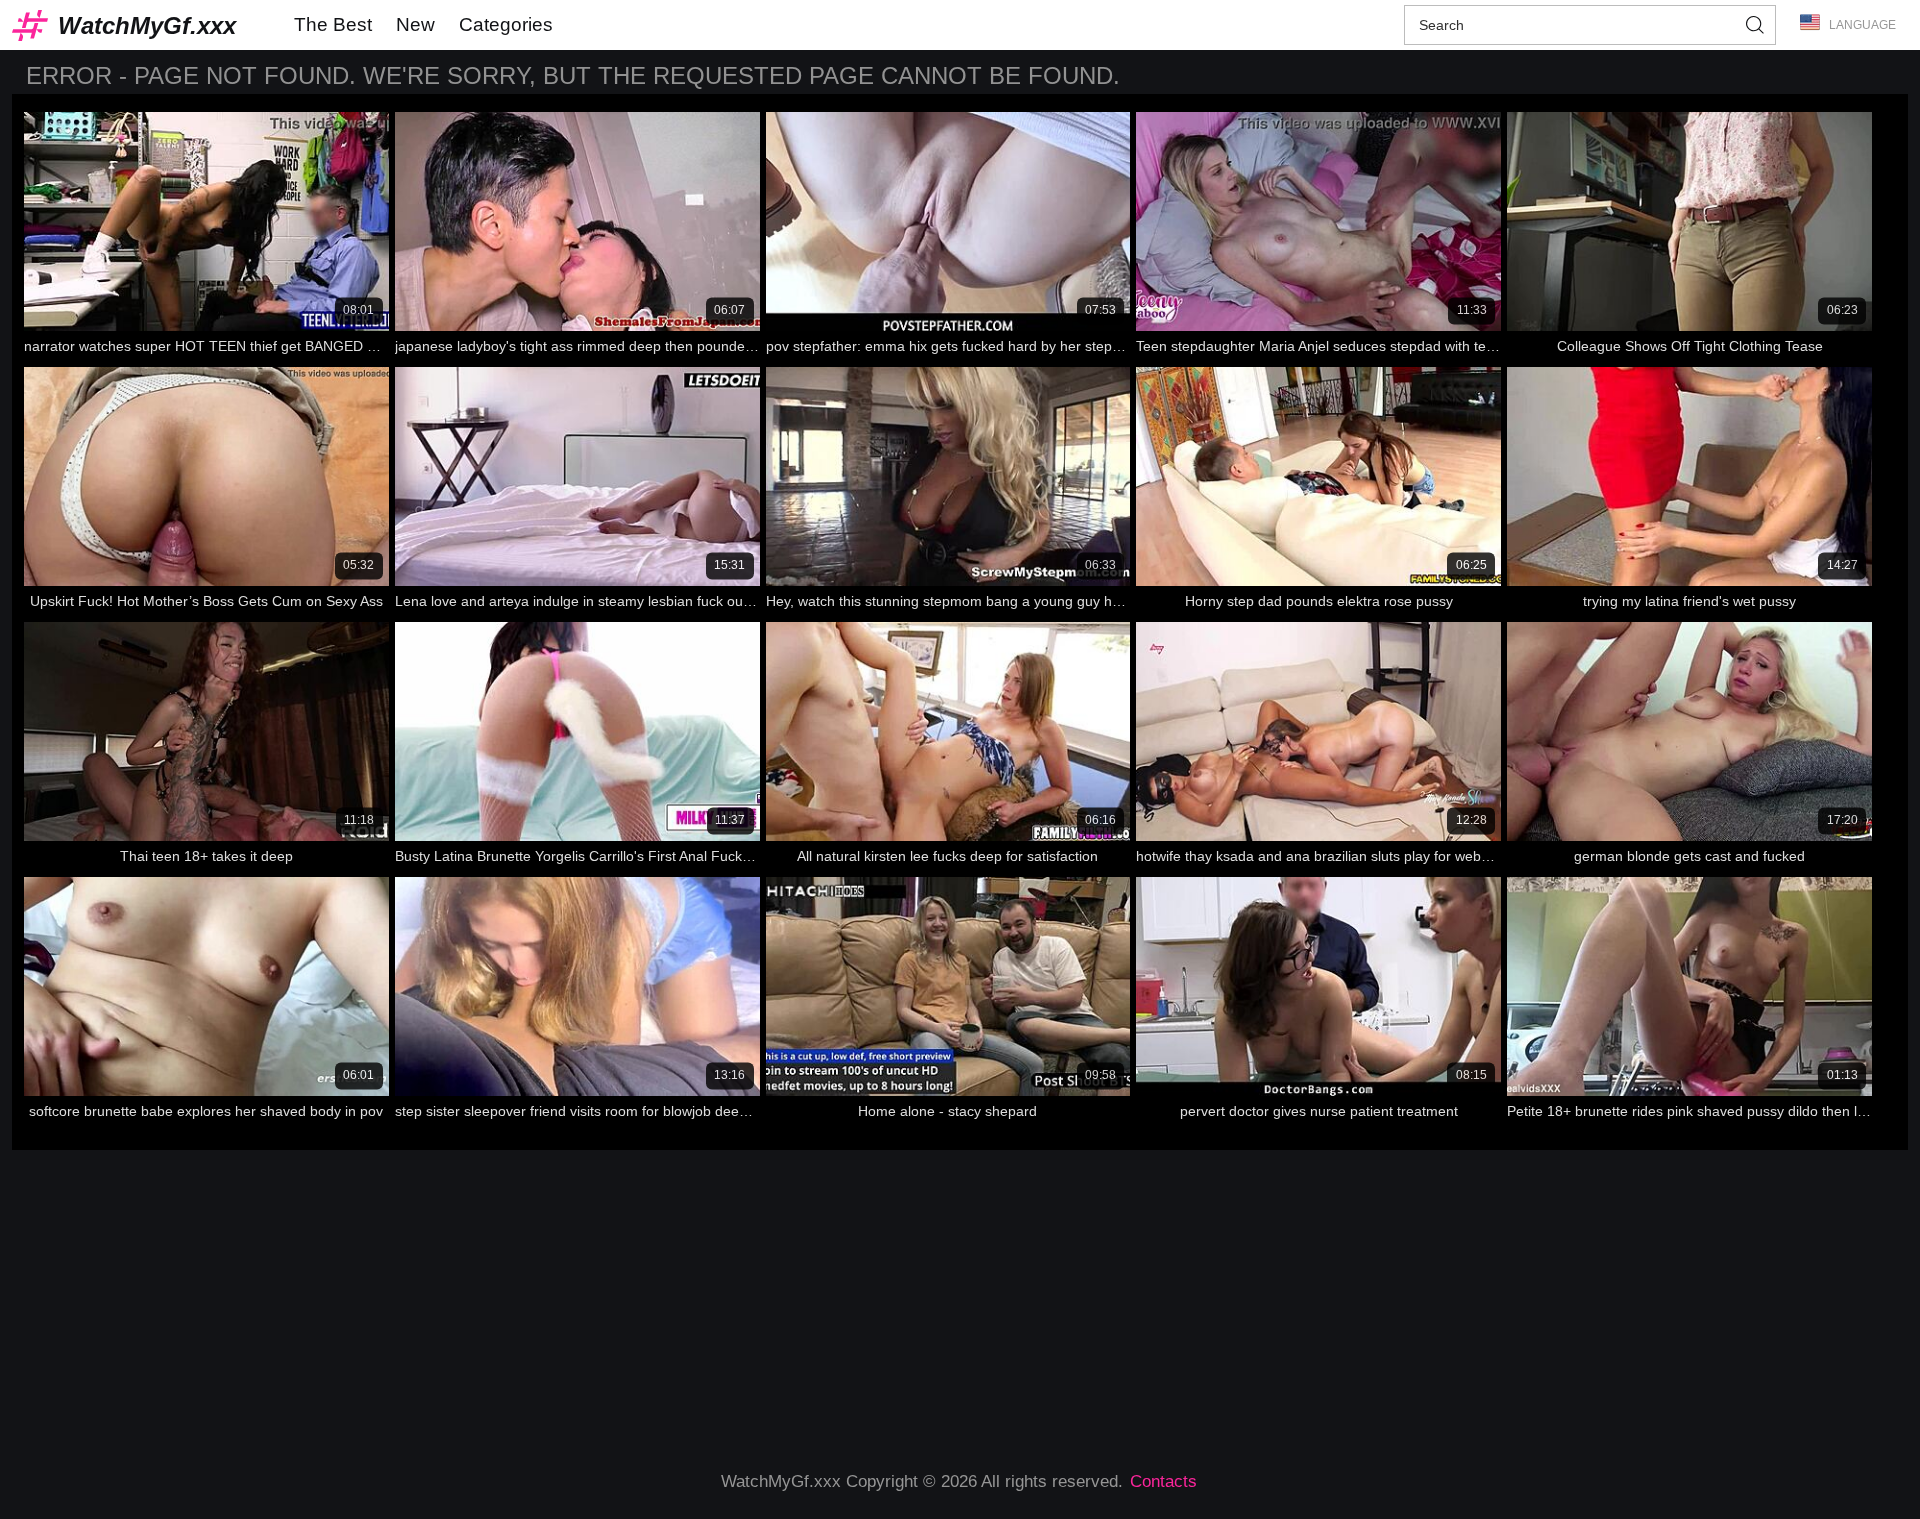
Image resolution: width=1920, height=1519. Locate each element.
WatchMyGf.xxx (147, 25)
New (415, 24)
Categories (506, 24)
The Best (333, 24)
